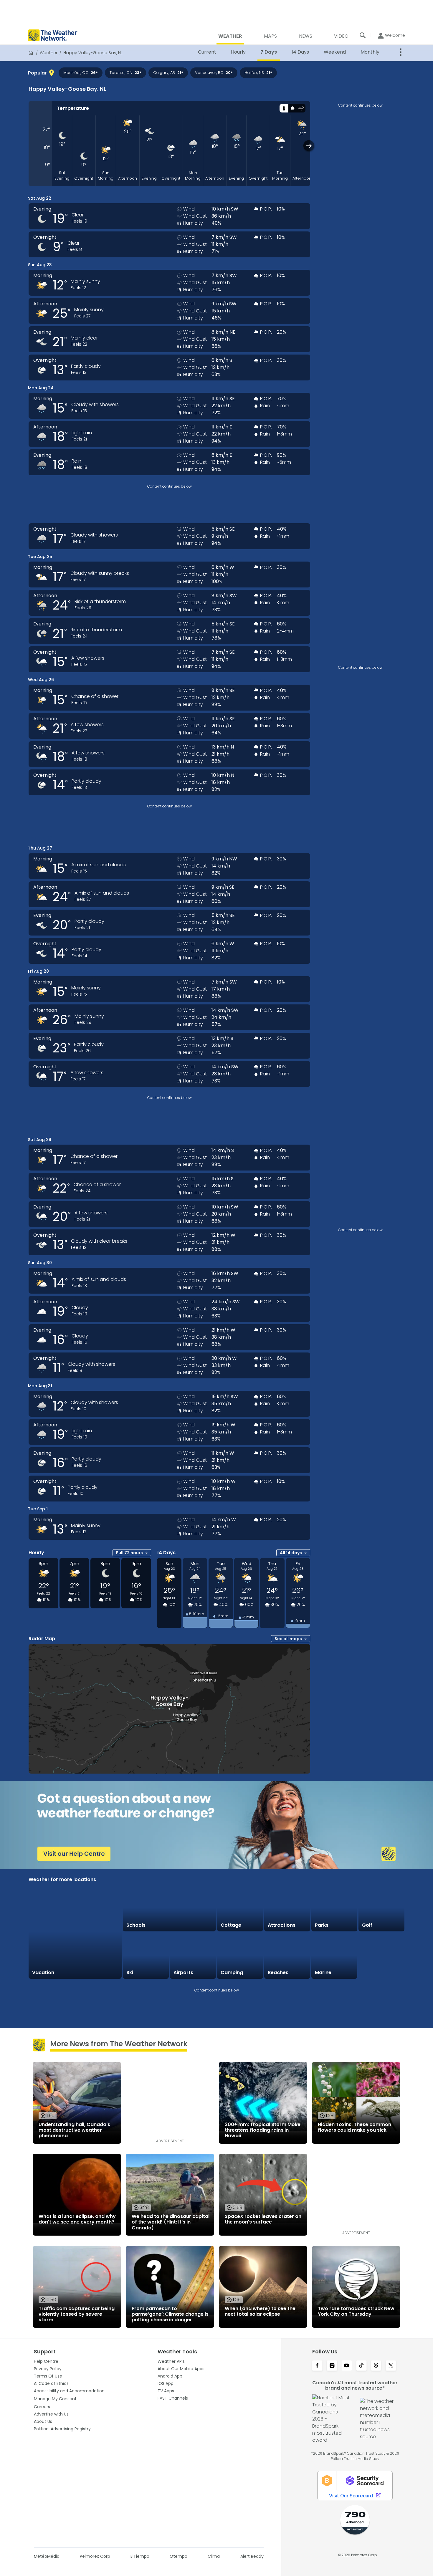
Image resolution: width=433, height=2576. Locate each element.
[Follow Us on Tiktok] (361, 2366)
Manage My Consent (55, 2399)
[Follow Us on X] (391, 2366)
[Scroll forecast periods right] (309, 146)
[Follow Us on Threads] (376, 2366)
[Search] (363, 35)
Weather (49, 53)
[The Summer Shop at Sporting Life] (381, 1956)
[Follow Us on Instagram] (332, 2366)
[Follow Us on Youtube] (347, 2366)
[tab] (284, 108)
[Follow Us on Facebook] (317, 2366)
